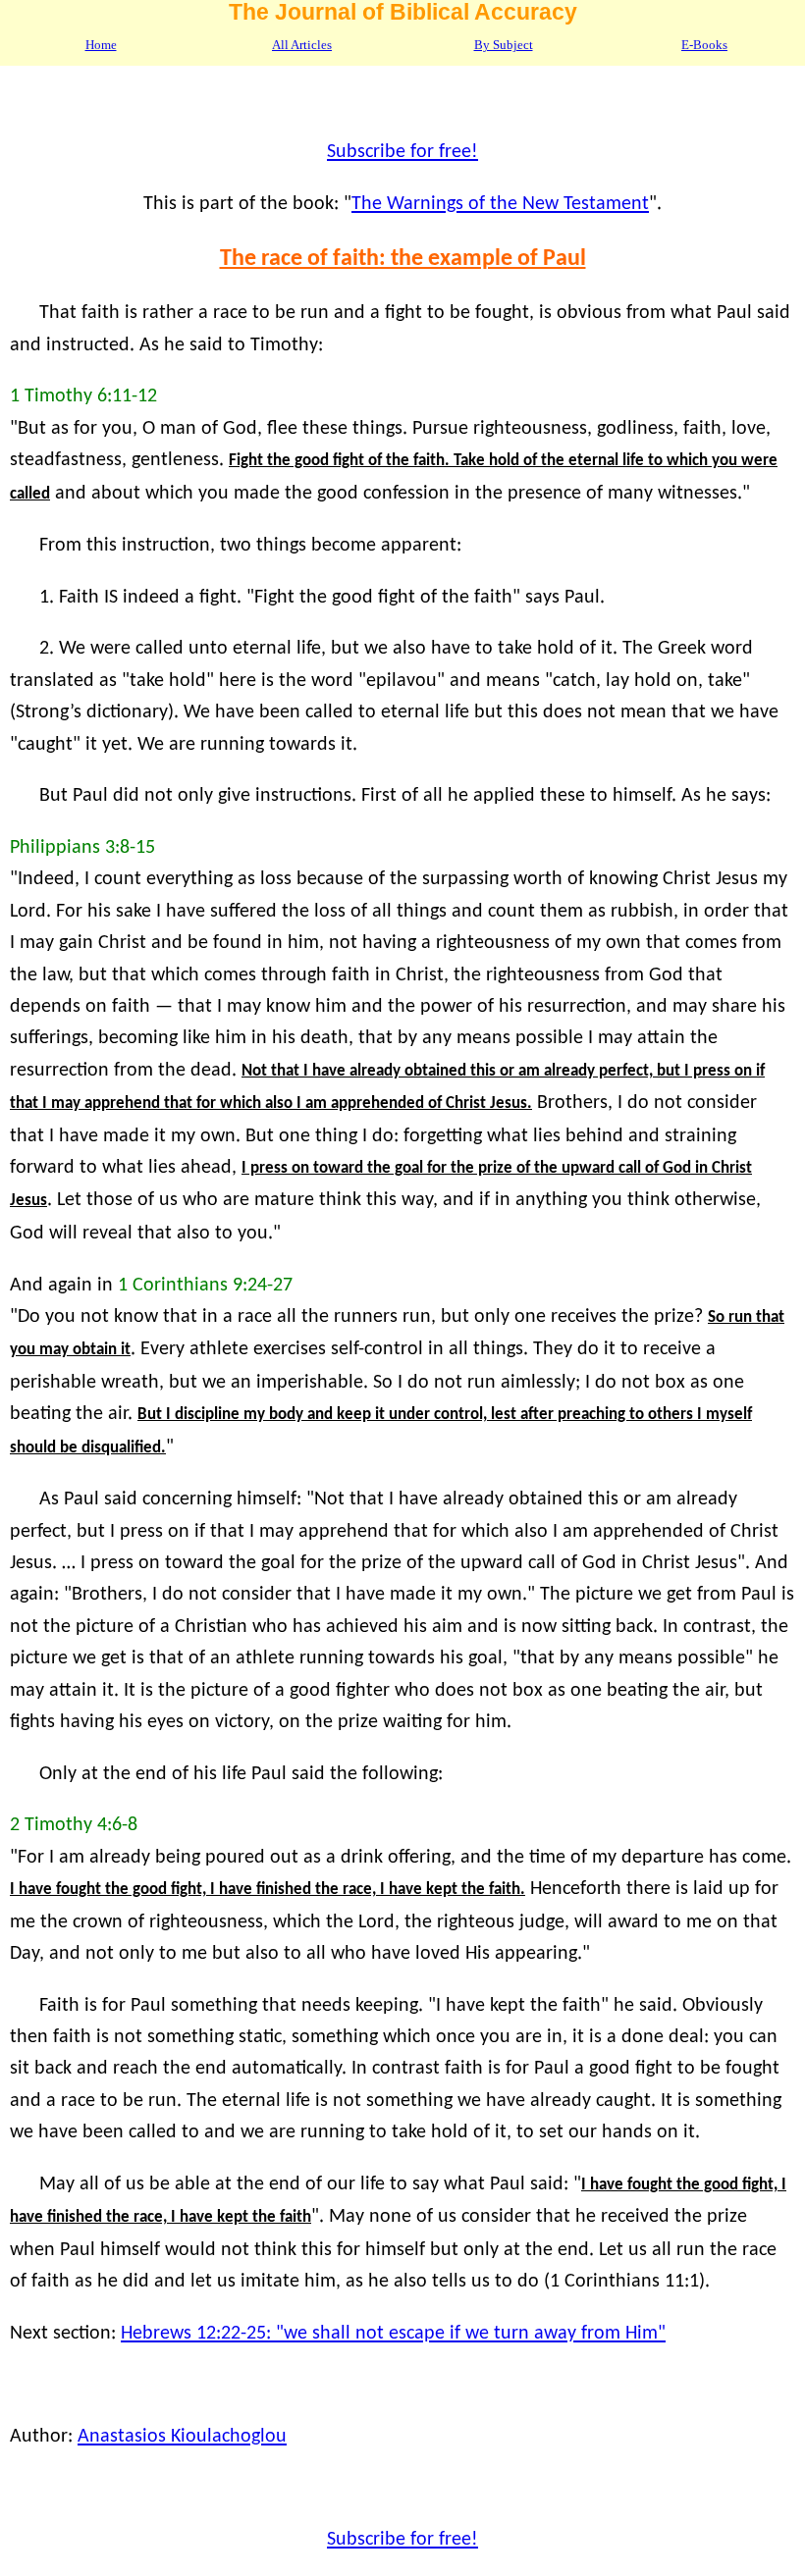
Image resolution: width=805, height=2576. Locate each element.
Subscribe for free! (402, 152)
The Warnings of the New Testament (500, 204)
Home (101, 45)
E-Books (704, 45)
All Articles (302, 45)
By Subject (504, 45)
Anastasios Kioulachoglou (182, 2437)
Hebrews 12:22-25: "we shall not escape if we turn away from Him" (393, 2334)
